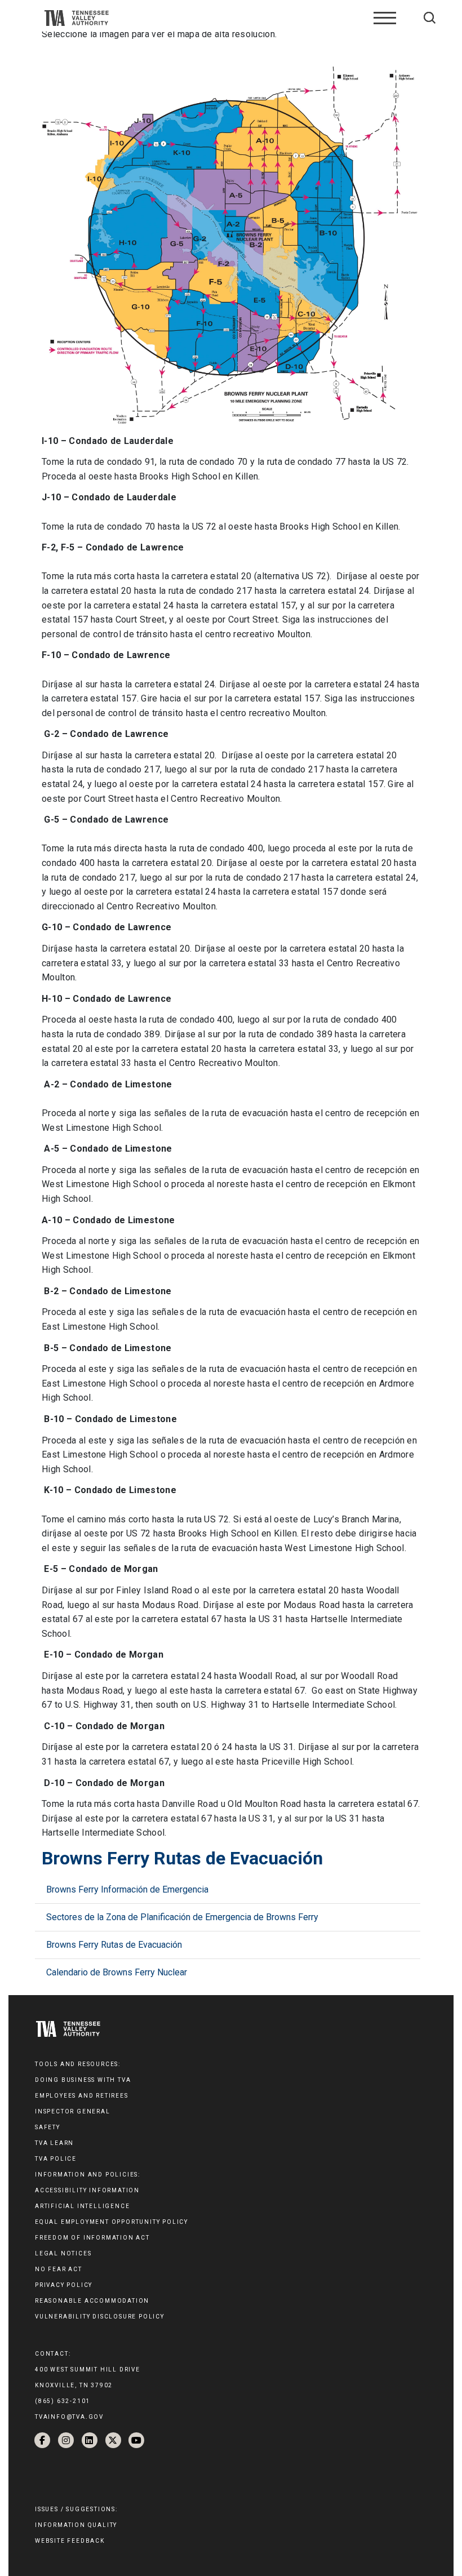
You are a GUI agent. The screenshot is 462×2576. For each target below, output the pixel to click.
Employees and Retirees (82, 2096)
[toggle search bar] (430, 18)
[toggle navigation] (385, 18)
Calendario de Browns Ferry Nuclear (117, 1972)
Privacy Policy (64, 2285)
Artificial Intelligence (82, 2206)
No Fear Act (59, 2269)
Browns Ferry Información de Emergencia (127, 1889)
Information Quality (76, 2525)
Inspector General (73, 2111)
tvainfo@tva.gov (69, 2417)
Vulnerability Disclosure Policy (100, 2317)
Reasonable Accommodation (92, 2301)
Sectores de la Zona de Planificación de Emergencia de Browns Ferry (182, 1917)
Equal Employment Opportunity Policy (112, 2222)
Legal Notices (63, 2253)
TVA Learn (54, 2143)
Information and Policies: (88, 2175)
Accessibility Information (87, 2190)
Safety (48, 2127)
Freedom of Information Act (92, 2238)
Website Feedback (70, 2541)
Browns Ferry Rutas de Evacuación (114, 1945)
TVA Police (56, 2159)
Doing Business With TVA (83, 2080)
